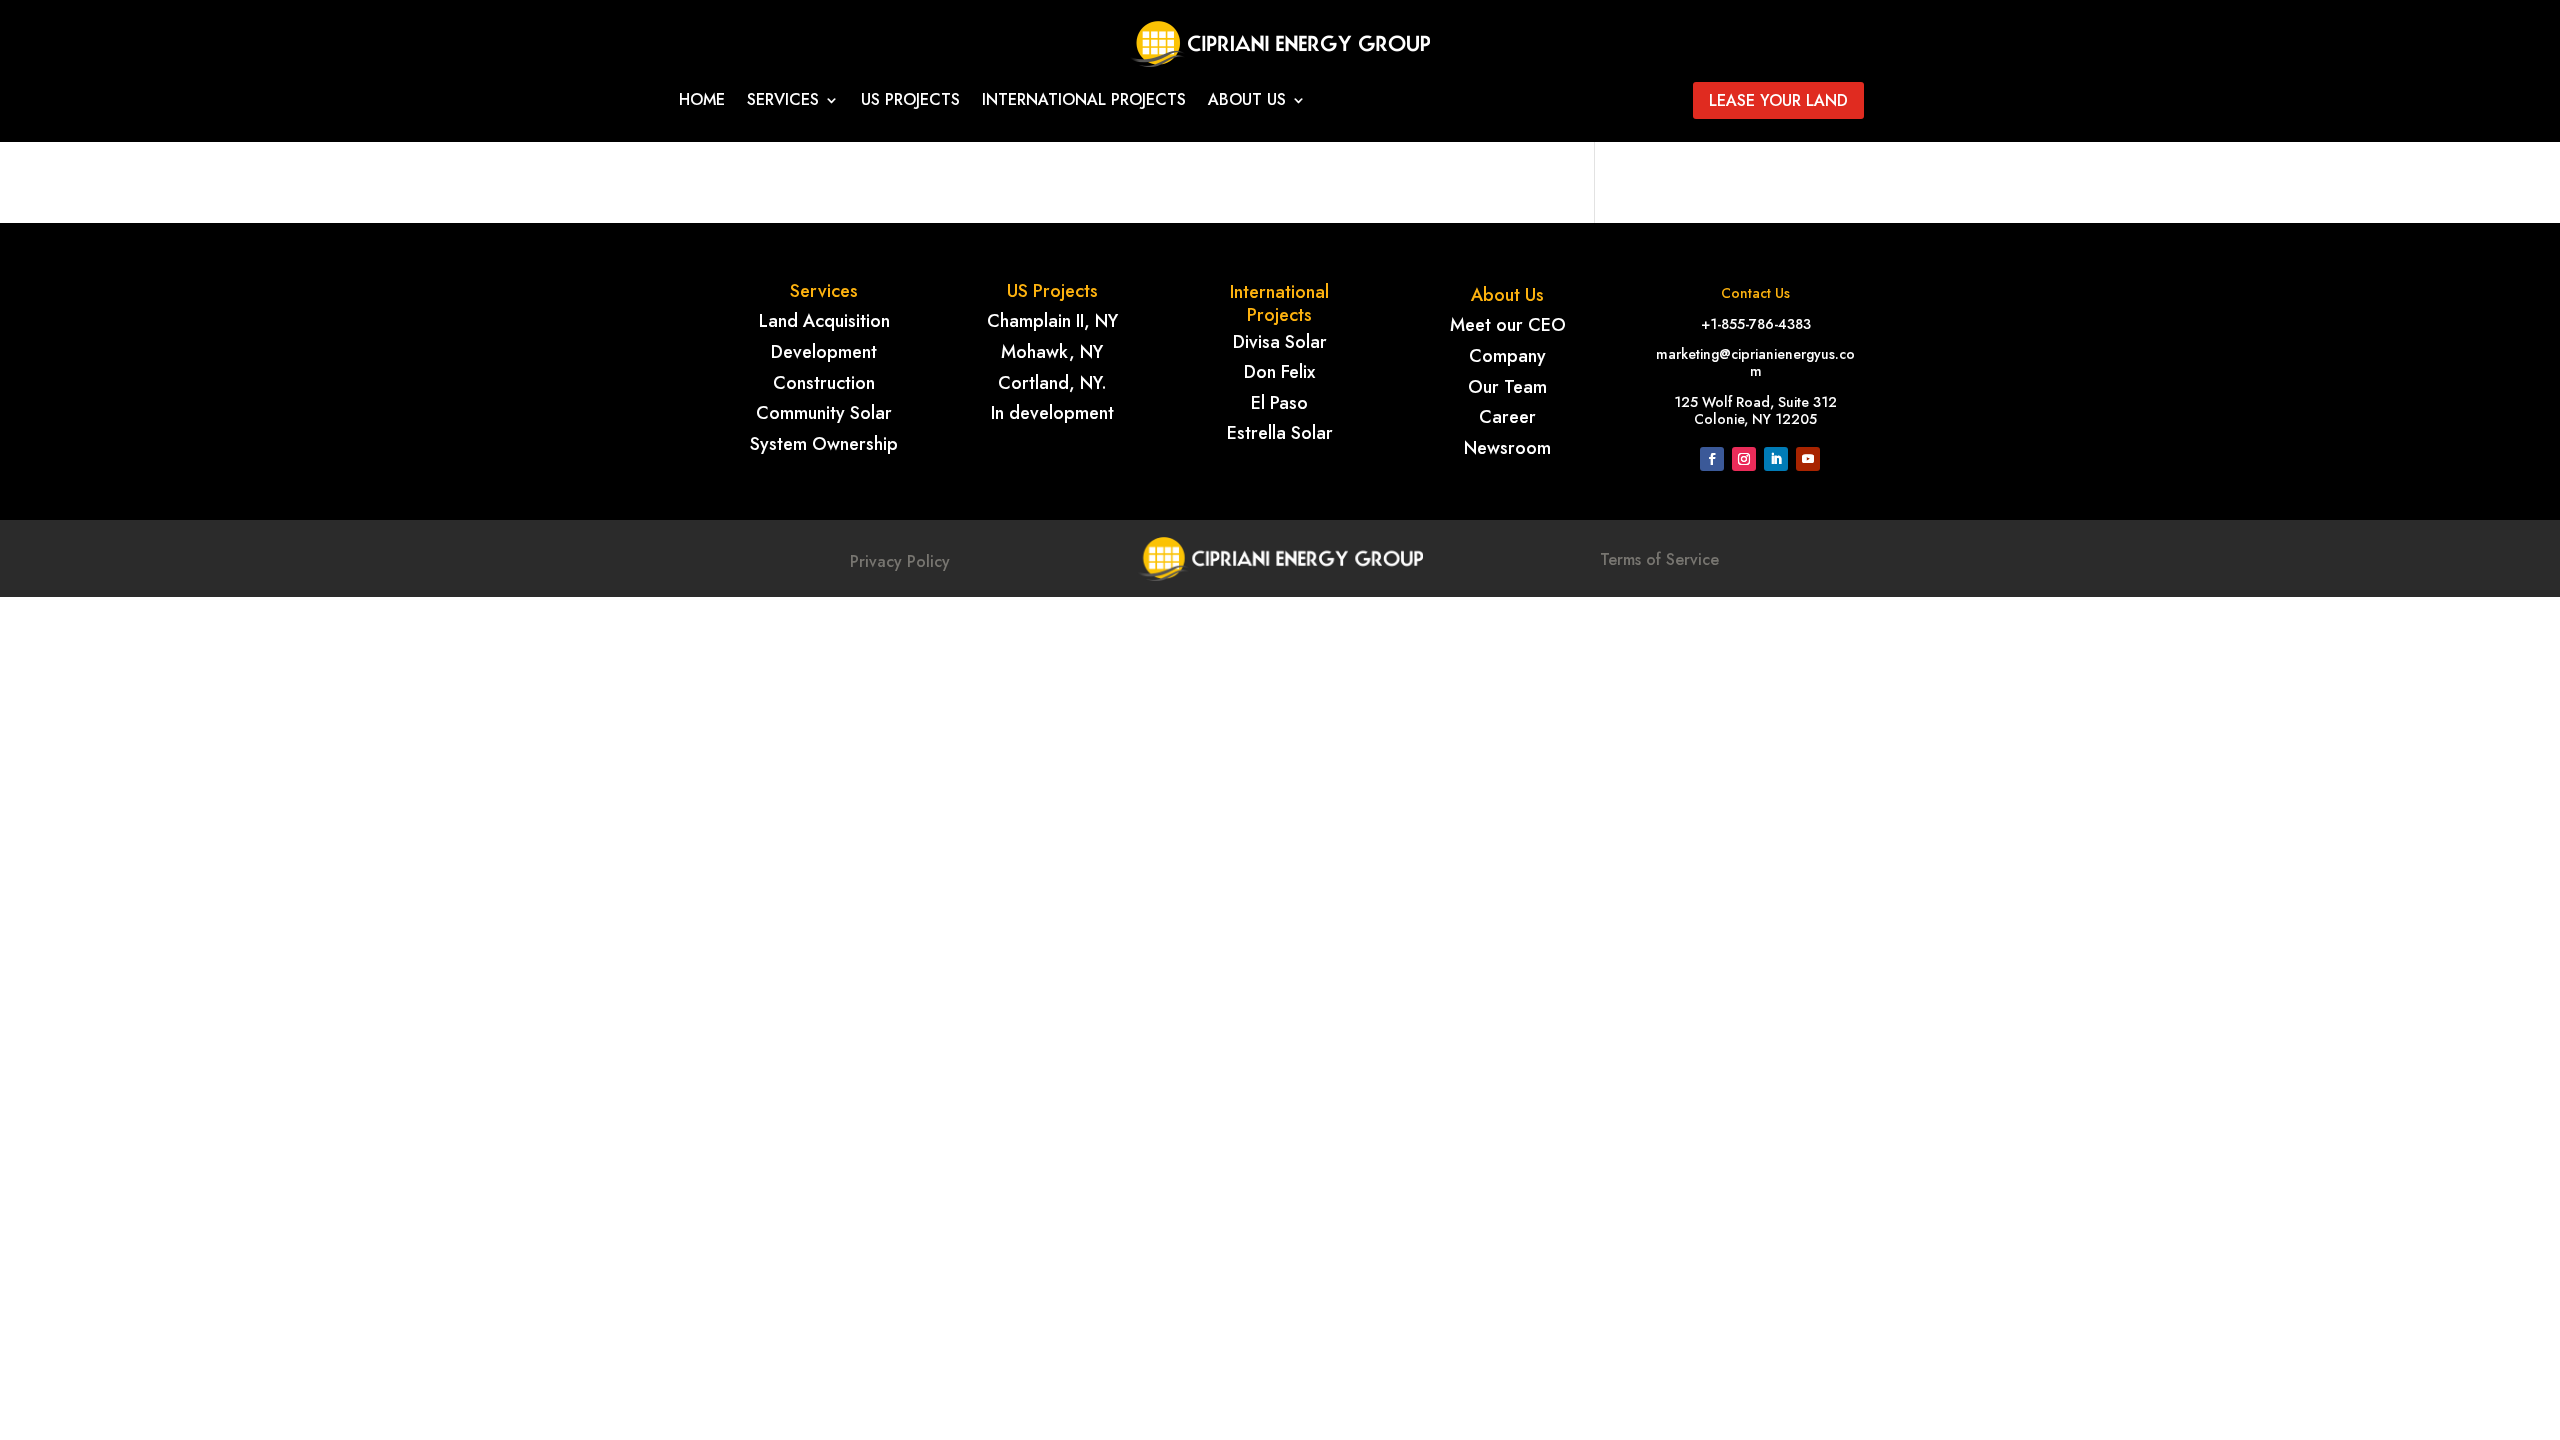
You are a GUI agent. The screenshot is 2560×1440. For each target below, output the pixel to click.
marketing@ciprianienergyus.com (1755, 362)
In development (1052, 413)
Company (1507, 356)
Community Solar (824, 413)
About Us (1247, 102)
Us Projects (910, 102)
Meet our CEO (1508, 325)
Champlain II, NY (1052, 321)
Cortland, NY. (1052, 383)
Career (1507, 417)
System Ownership (824, 444)
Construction (824, 383)
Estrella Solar (1280, 433)
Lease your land (1778, 100)
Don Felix (1279, 372)
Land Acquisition (824, 321)
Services (783, 102)
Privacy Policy (900, 561)
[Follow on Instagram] (1744, 459)
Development (824, 352)
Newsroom (1507, 448)
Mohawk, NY (1052, 352)
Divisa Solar (1280, 342)
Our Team (1507, 387)
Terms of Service (1659, 559)
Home (702, 102)
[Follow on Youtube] (1808, 459)
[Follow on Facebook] (1712, 459)
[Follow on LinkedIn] (1776, 459)
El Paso (1279, 403)
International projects (1084, 102)
